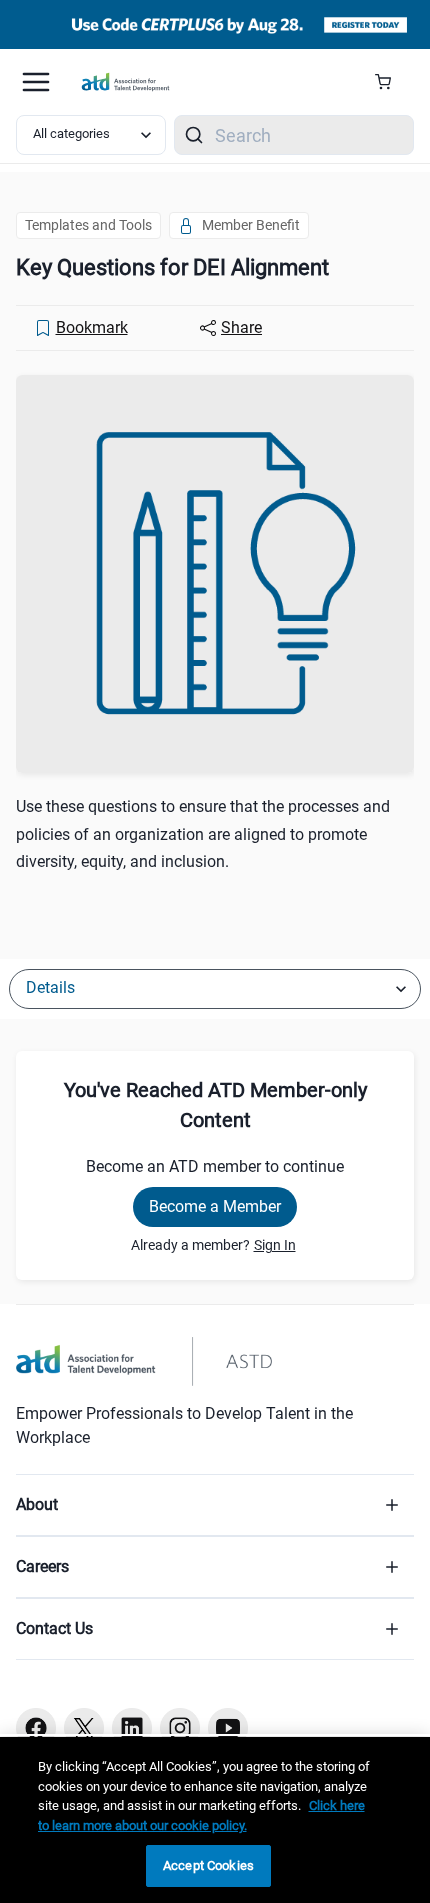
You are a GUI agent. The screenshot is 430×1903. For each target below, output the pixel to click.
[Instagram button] (180, 1728)
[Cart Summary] (390, 82)
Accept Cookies (208, 1865)
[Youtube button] (228, 1728)
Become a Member (215, 1206)
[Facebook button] (36, 1728)
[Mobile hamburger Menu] (36, 82)
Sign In (275, 1245)
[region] (215, 1820)
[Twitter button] (84, 1728)
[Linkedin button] (132, 1728)
